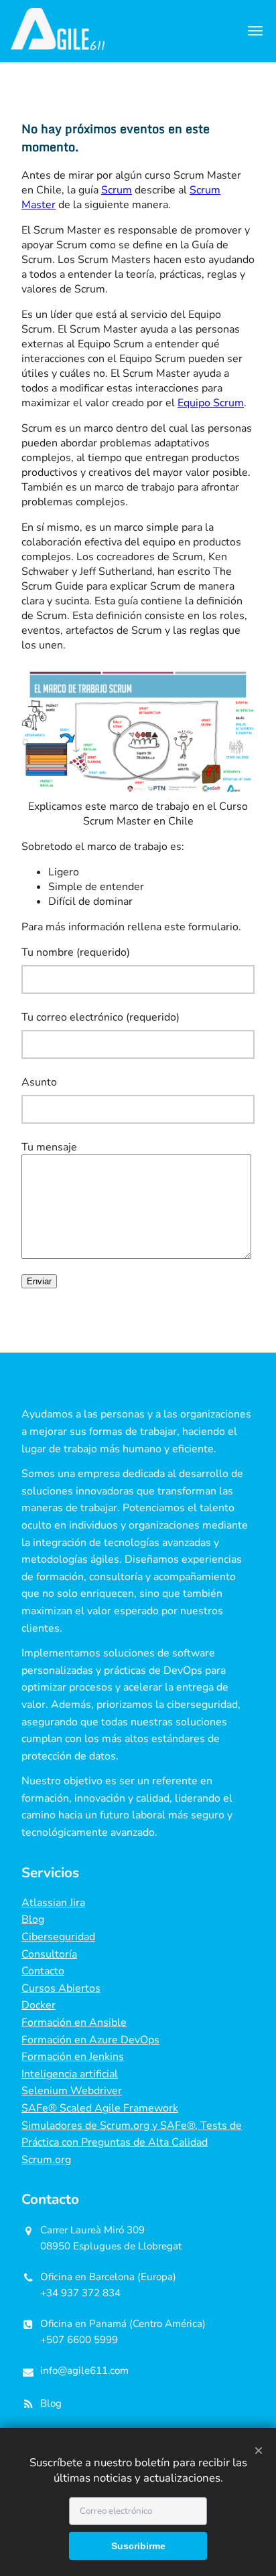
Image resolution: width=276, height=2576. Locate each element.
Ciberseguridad (58, 1937)
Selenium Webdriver (72, 2091)
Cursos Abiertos (61, 1988)
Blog (33, 1919)
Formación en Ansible (74, 2023)
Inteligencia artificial (70, 2074)
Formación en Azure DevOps (90, 2040)
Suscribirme (138, 2546)
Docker (39, 2005)
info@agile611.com (84, 2371)
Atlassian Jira (53, 1903)
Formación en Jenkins (73, 2057)
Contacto (43, 1971)
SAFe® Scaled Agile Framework (100, 2108)
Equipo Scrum (211, 403)
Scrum (117, 190)
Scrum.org (46, 2160)
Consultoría (49, 1954)
